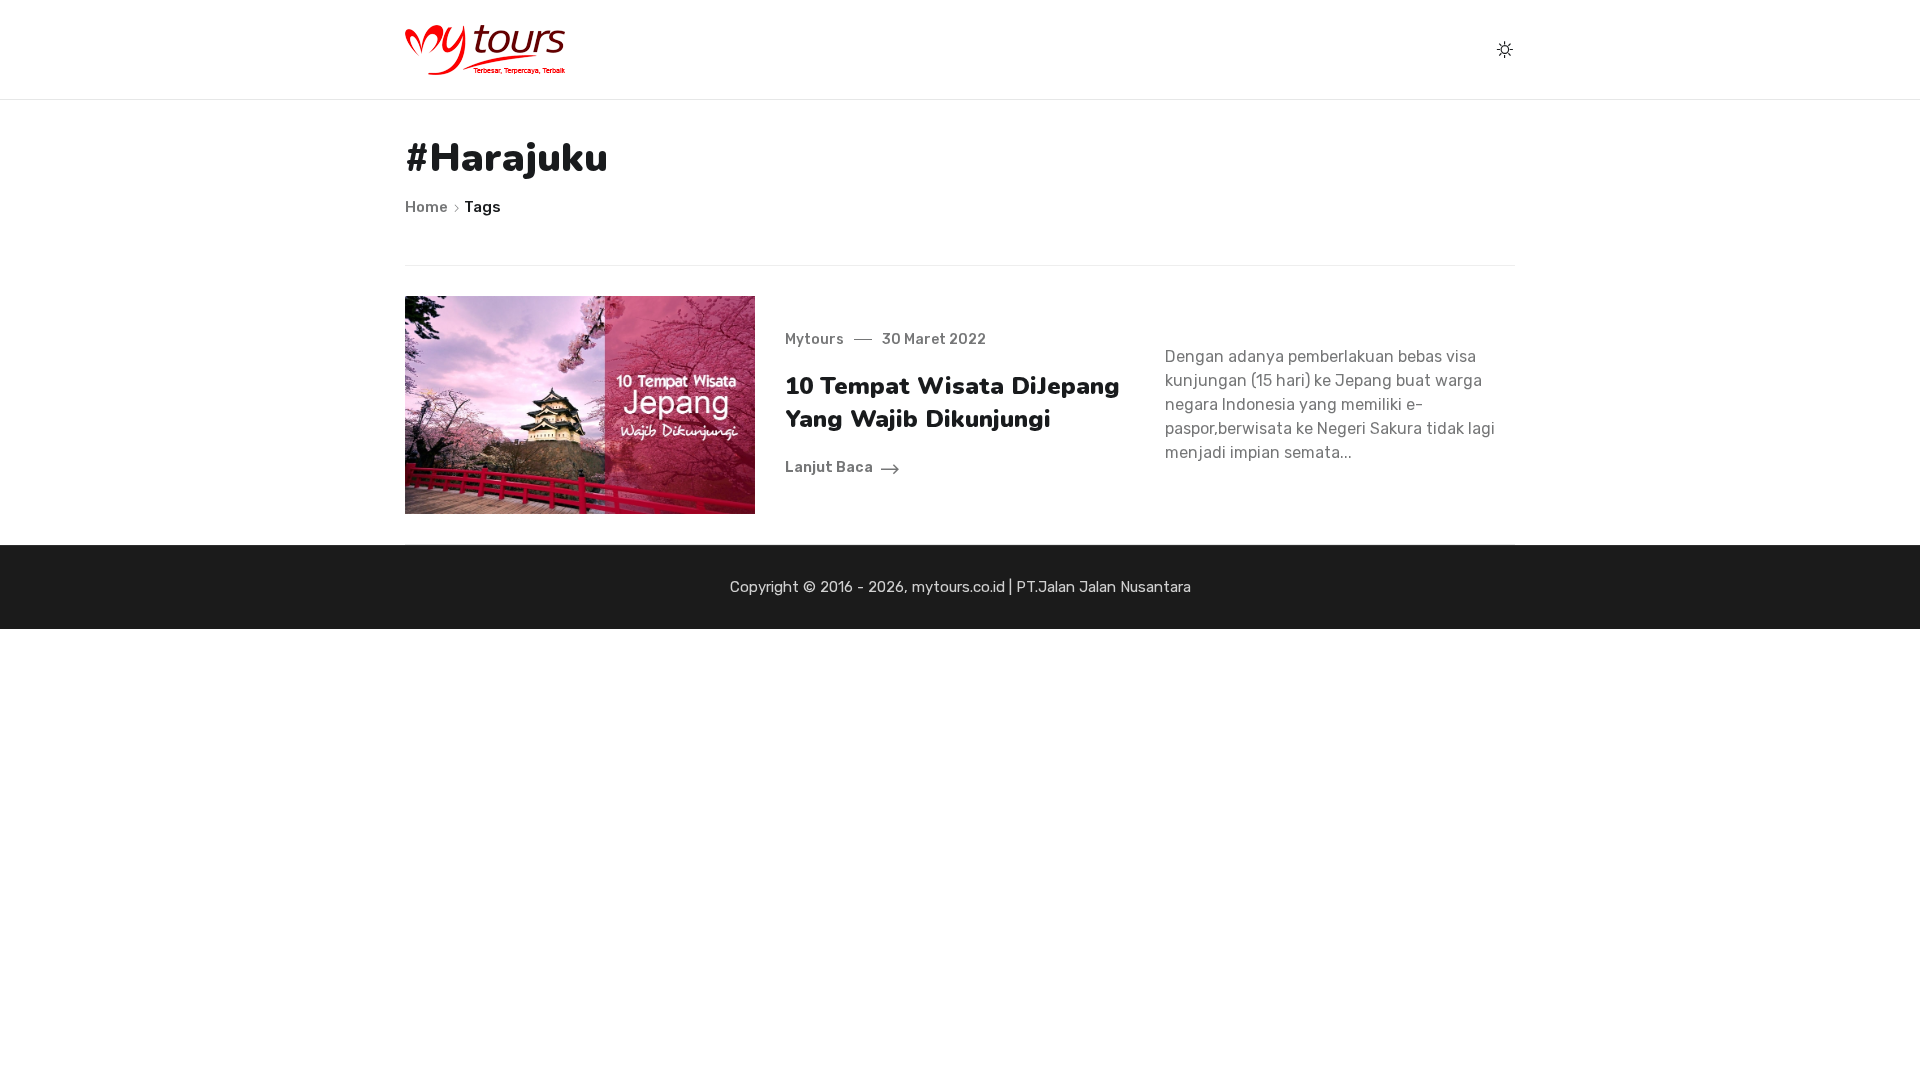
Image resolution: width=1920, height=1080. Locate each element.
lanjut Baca (829, 467)
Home (428, 207)
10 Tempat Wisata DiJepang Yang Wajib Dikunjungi (952, 403)
